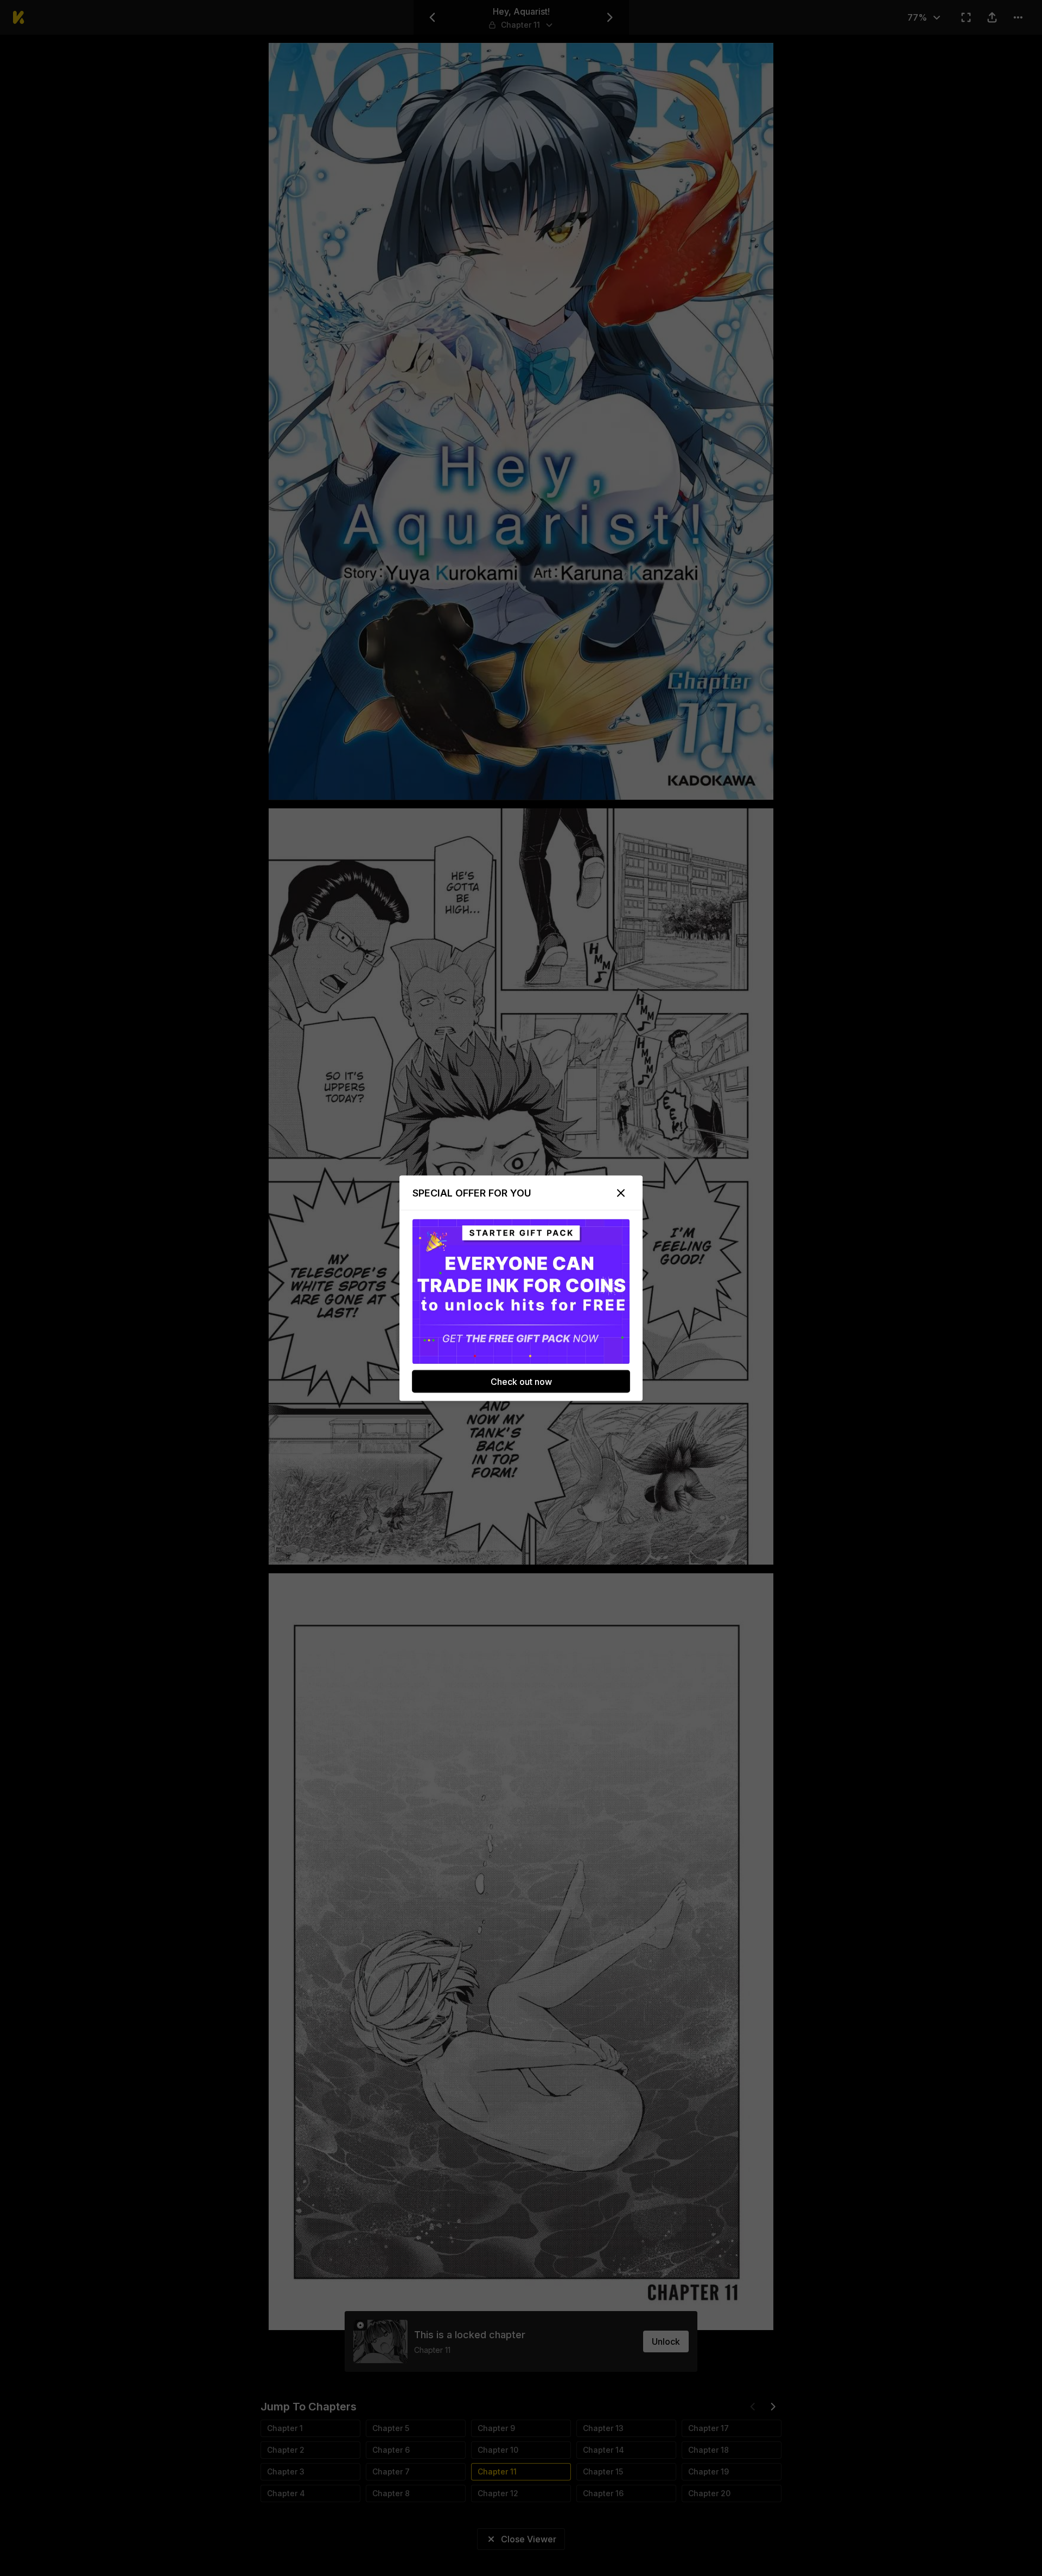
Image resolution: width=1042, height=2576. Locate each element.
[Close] (621, 1193)
